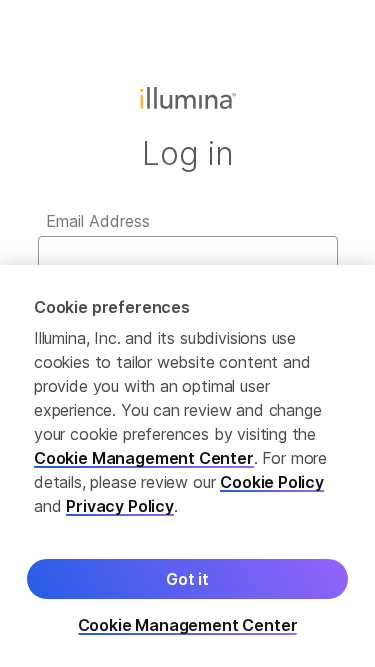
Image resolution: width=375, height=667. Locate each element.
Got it (187, 579)
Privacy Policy (120, 506)
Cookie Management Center (144, 458)
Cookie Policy (272, 482)
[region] (187, 466)
